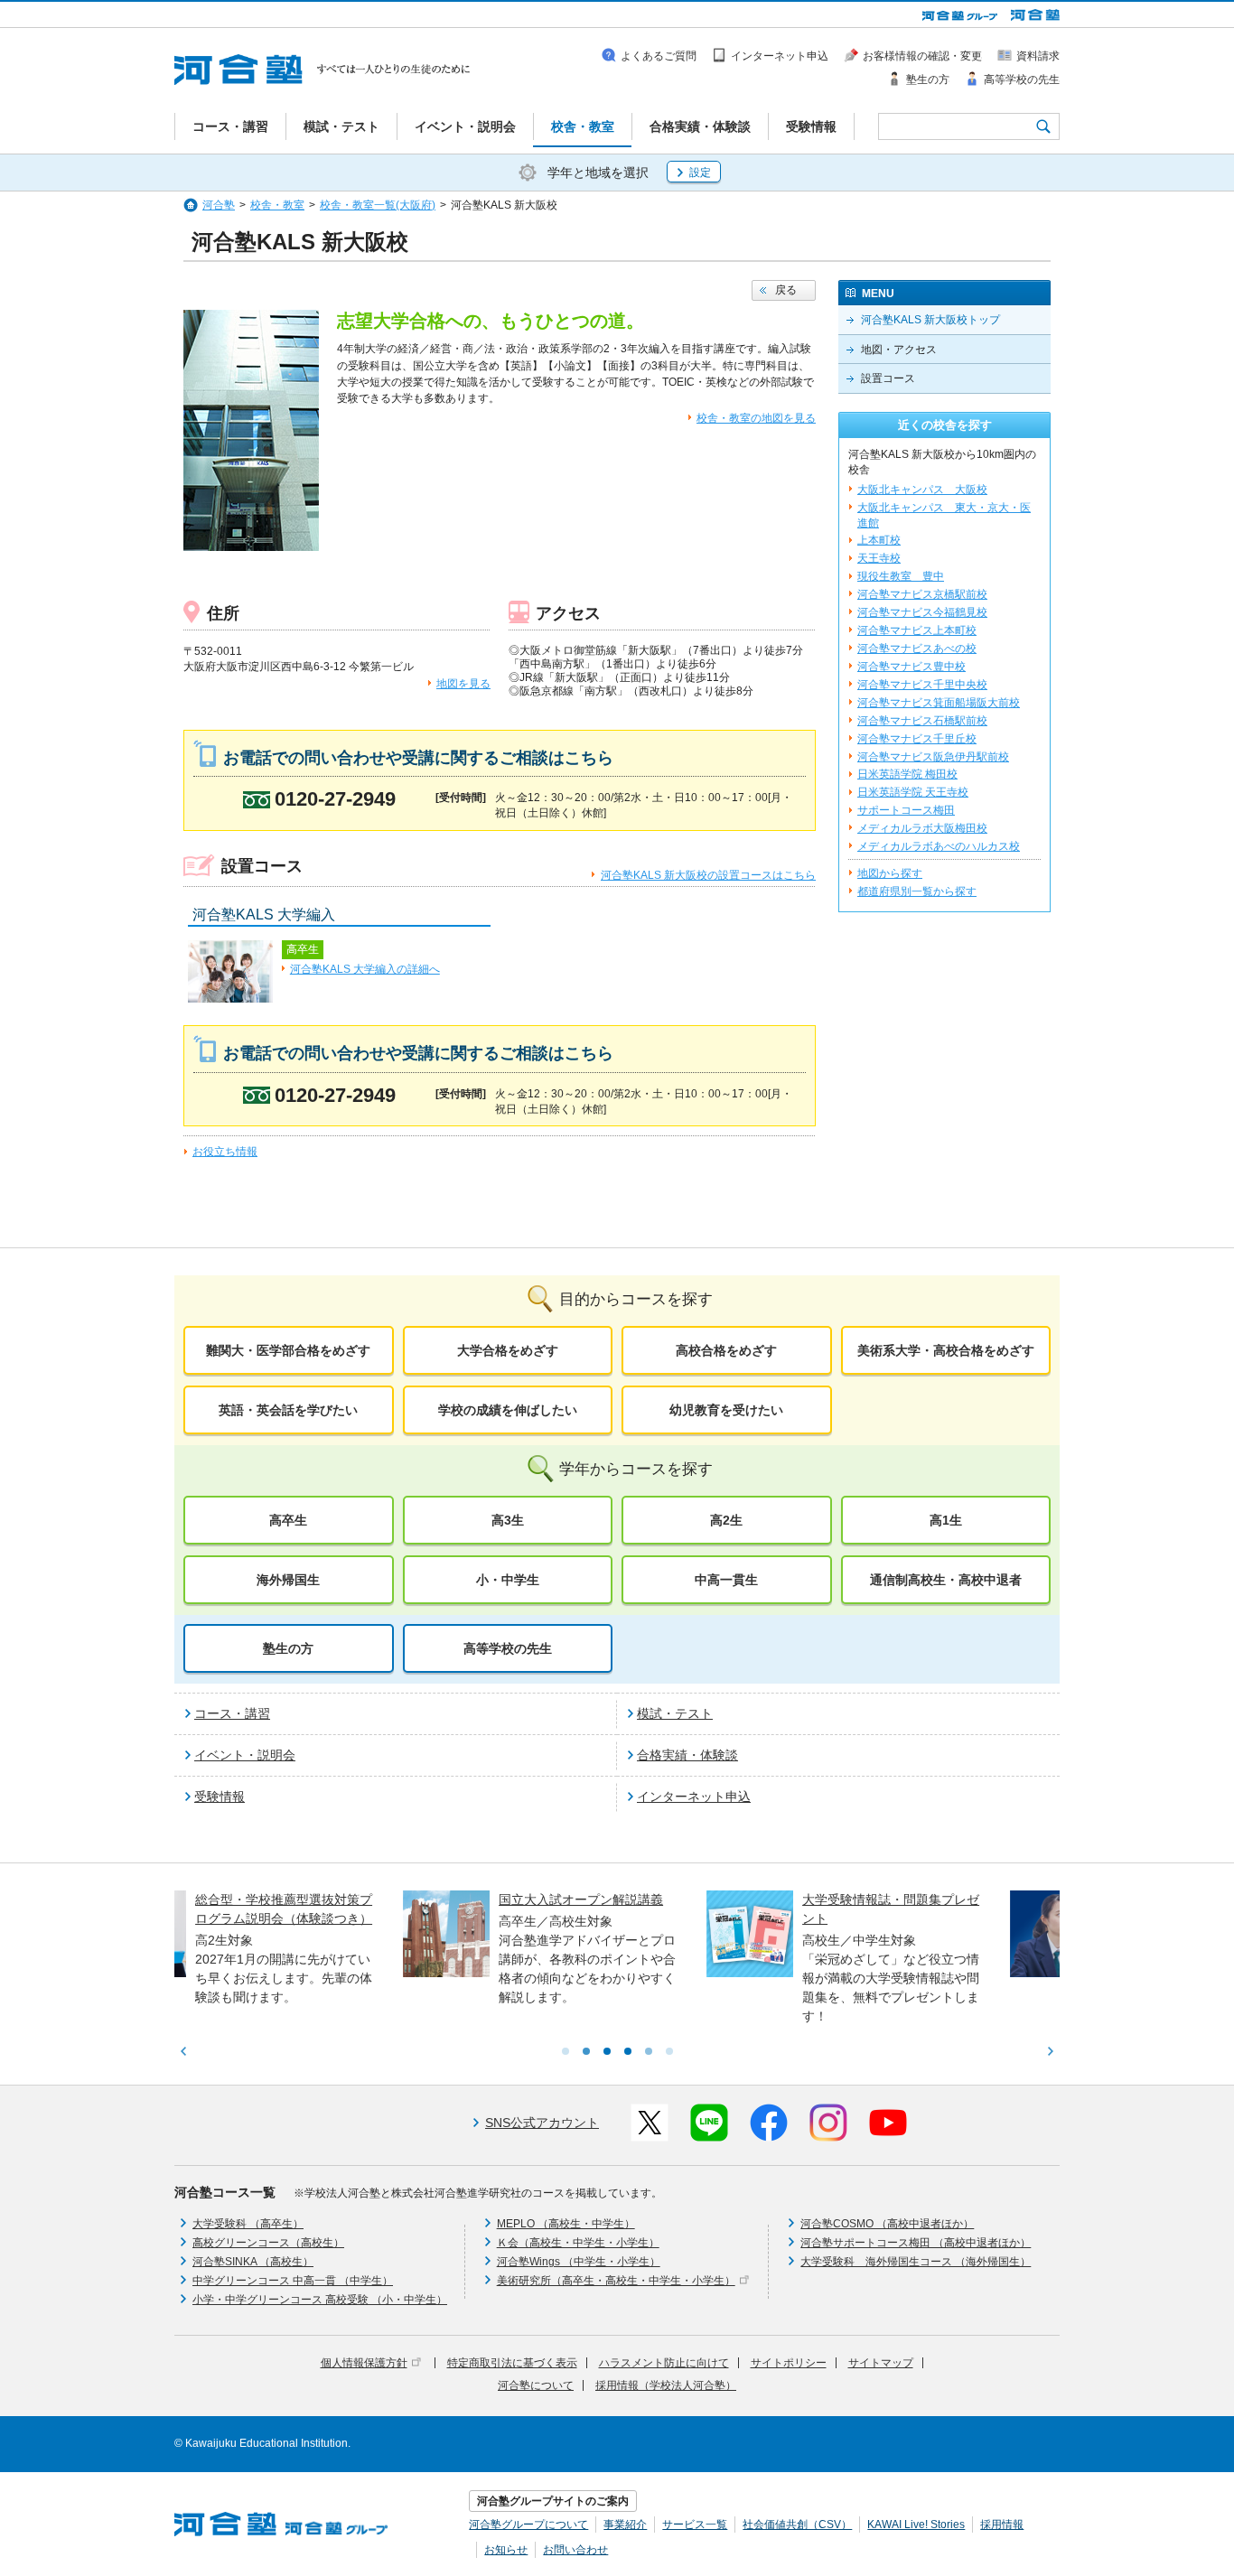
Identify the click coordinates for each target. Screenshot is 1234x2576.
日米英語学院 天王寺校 (913, 792)
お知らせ (506, 2550)
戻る (786, 290)
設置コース (888, 378)
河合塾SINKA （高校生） (253, 2262)
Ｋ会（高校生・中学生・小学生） (578, 2243)
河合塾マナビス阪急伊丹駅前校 (933, 757)
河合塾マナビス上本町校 (917, 630)
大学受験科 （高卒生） (248, 2224)
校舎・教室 (277, 205)
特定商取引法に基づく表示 (512, 2363)
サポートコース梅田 (906, 810)
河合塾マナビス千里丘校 (917, 739)
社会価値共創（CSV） (797, 2525)
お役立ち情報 (225, 1152)
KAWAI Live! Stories (916, 2525)
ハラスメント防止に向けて (664, 2363)
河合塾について (536, 2385)
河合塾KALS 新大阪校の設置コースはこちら (708, 875)
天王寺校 (879, 558)
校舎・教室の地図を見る (756, 418)
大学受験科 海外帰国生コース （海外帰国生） (916, 2262)
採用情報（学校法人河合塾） (666, 2385)
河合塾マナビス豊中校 (911, 667)
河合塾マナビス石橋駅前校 (922, 721)
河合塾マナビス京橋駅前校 (922, 594)
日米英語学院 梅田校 (907, 774)
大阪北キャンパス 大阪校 (922, 490)
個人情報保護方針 (364, 2363)
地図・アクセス (899, 350)
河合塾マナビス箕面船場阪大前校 (939, 703)
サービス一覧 (695, 2525)
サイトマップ (881, 2363)
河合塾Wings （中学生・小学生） (579, 2262)
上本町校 (879, 540)
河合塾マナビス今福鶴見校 (922, 612)
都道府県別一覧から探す (917, 891)
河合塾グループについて (528, 2525)
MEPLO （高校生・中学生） (566, 2224)
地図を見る (463, 684)
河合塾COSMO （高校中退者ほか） (887, 2224)
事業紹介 (625, 2525)
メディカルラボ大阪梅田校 (922, 828)
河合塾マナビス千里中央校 (922, 685)
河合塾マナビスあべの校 (917, 649)
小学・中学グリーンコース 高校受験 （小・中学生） (320, 2300)
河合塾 (219, 205)
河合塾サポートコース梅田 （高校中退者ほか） (916, 2243)
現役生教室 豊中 (901, 576)
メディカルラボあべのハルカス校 (939, 846)
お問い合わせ (575, 2550)
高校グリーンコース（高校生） (268, 2243)
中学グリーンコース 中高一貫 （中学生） (293, 2281)
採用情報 (1002, 2525)
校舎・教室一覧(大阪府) (378, 205)
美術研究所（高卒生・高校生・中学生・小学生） (616, 2281)
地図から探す (890, 873)
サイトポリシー (789, 2363)
